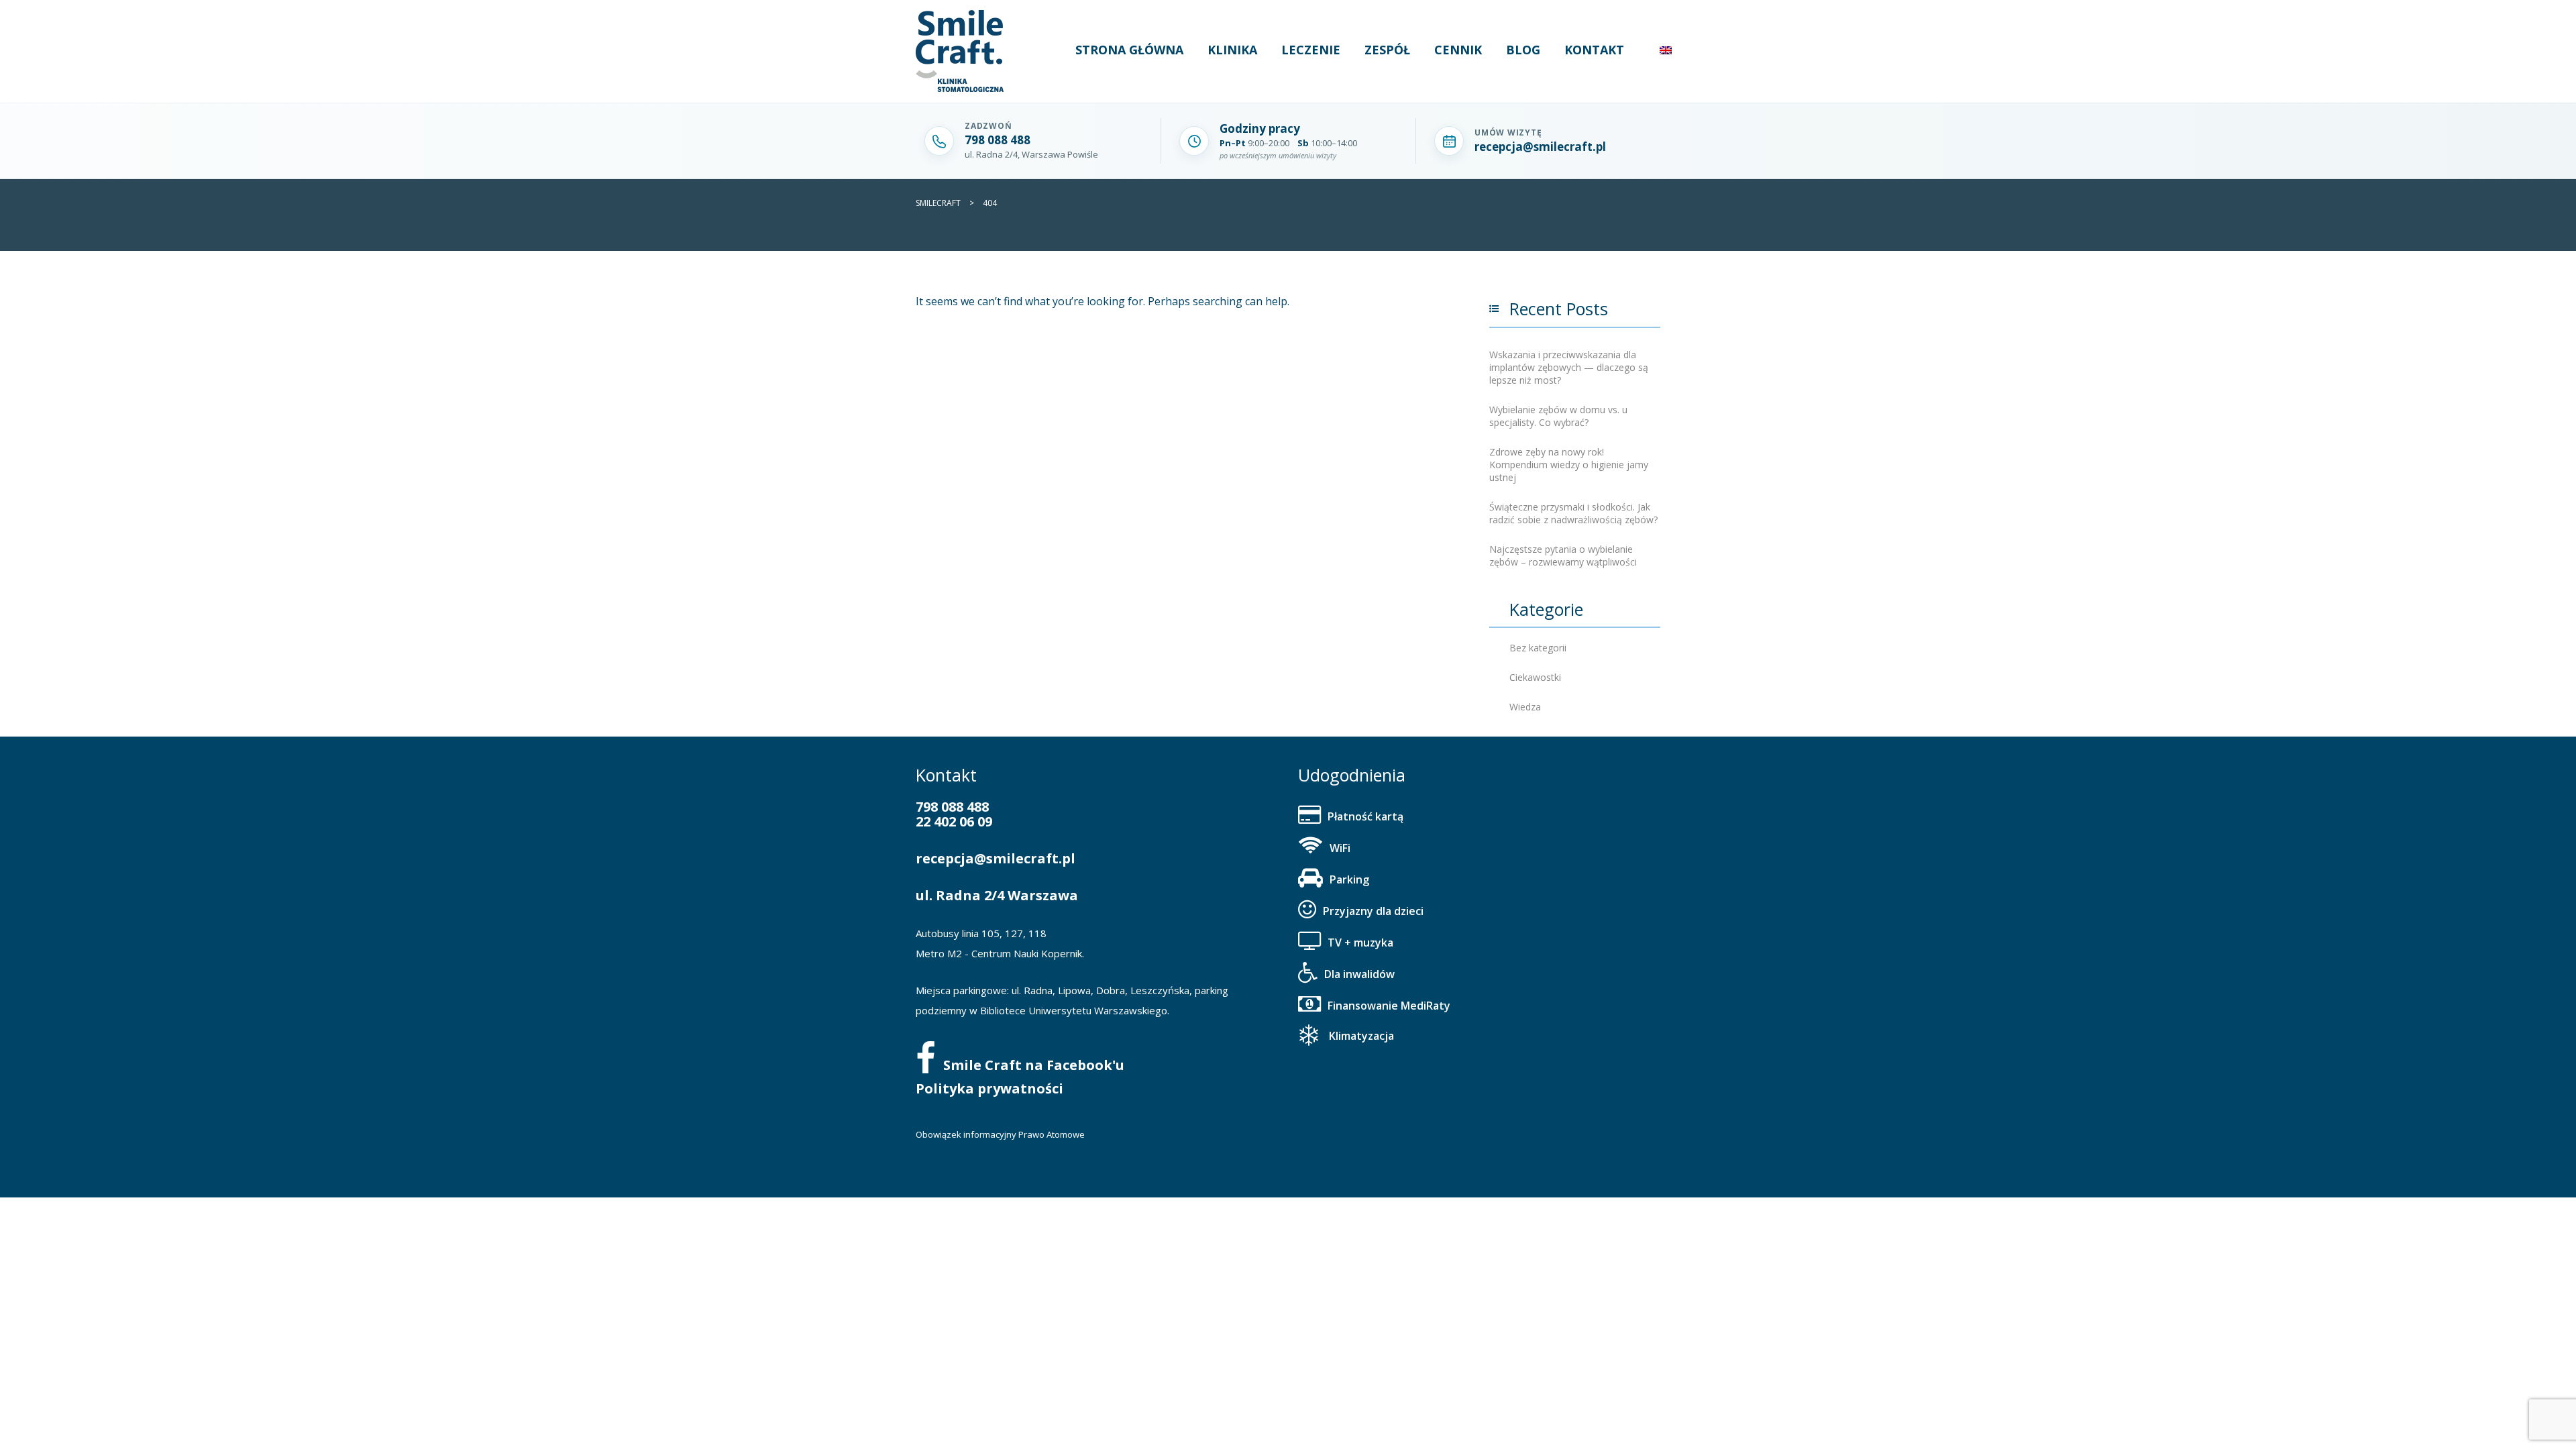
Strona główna (1129, 50)
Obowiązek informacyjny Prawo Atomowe (1000, 1134)
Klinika (1232, 50)
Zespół (1387, 50)
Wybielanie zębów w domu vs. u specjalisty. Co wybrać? (1558, 416)
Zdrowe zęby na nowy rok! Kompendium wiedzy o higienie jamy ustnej (1569, 465)
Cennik (1458, 50)
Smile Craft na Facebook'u (1034, 1065)
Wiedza (1525, 707)
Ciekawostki (1535, 677)
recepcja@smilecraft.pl (996, 858)
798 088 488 (952, 807)
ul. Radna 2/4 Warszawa (997, 895)
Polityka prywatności (989, 1088)
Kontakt (1594, 50)
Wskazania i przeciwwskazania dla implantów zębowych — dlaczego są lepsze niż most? (1569, 367)
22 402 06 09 (954, 821)
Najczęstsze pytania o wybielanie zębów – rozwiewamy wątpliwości (1563, 555)
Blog (1523, 50)
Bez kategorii (1538, 648)
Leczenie (1311, 50)
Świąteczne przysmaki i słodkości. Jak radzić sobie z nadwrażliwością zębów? (1573, 513)
